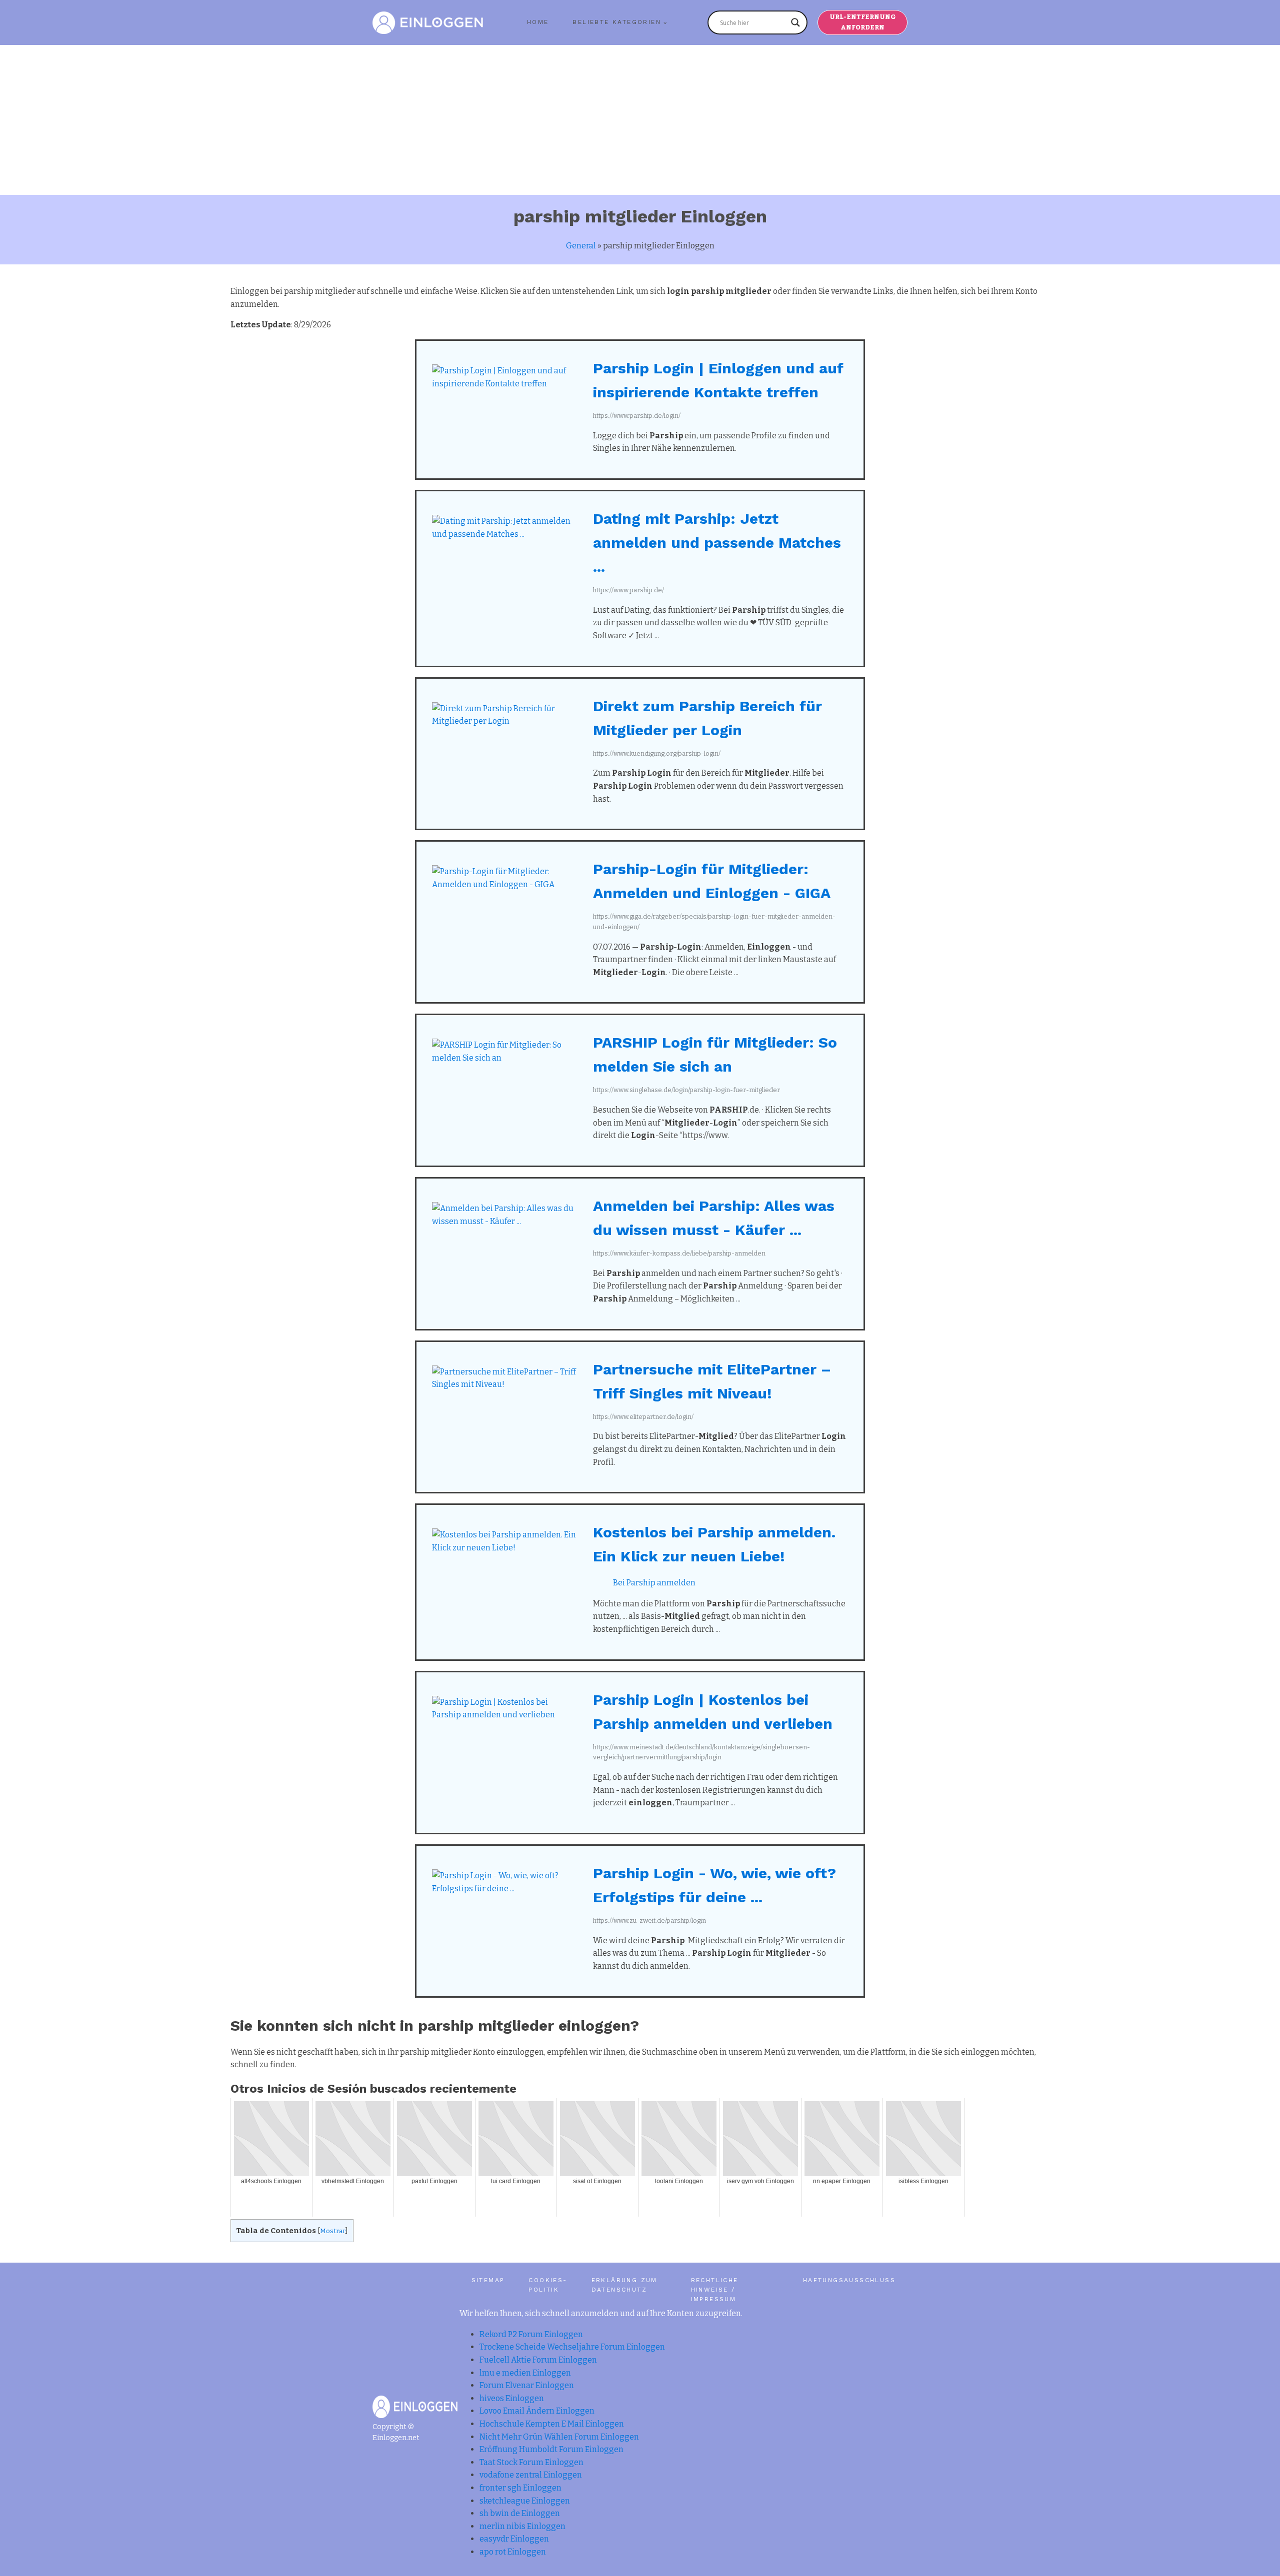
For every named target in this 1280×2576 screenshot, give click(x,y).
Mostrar (333, 2231)
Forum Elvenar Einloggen (527, 2385)
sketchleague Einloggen (525, 2501)
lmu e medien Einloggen (525, 2373)
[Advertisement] (640, 120)
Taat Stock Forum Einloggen (531, 2462)
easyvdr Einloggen (514, 2539)
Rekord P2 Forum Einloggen (531, 2334)
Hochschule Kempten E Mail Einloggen (552, 2424)
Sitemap (488, 2280)
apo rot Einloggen (513, 2552)
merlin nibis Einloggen (522, 2526)
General (581, 246)
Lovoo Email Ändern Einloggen (537, 2411)
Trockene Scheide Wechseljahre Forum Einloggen (572, 2347)
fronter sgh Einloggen (520, 2488)
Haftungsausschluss (849, 2280)
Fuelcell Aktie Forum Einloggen (538, 2360)
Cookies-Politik (548, 2285)
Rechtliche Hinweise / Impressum (715, 2290)
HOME (538, 22)
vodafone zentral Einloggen (531, 2475)
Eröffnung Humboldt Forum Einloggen (551, 2449)
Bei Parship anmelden (654, 1583)
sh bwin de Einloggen (520, 2513)
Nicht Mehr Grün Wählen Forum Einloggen (559, 2437)
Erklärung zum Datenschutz (624, 2285)
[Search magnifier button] (795, 22)
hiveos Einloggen (512, 2398)
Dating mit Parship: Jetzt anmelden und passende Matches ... (717, 543)
